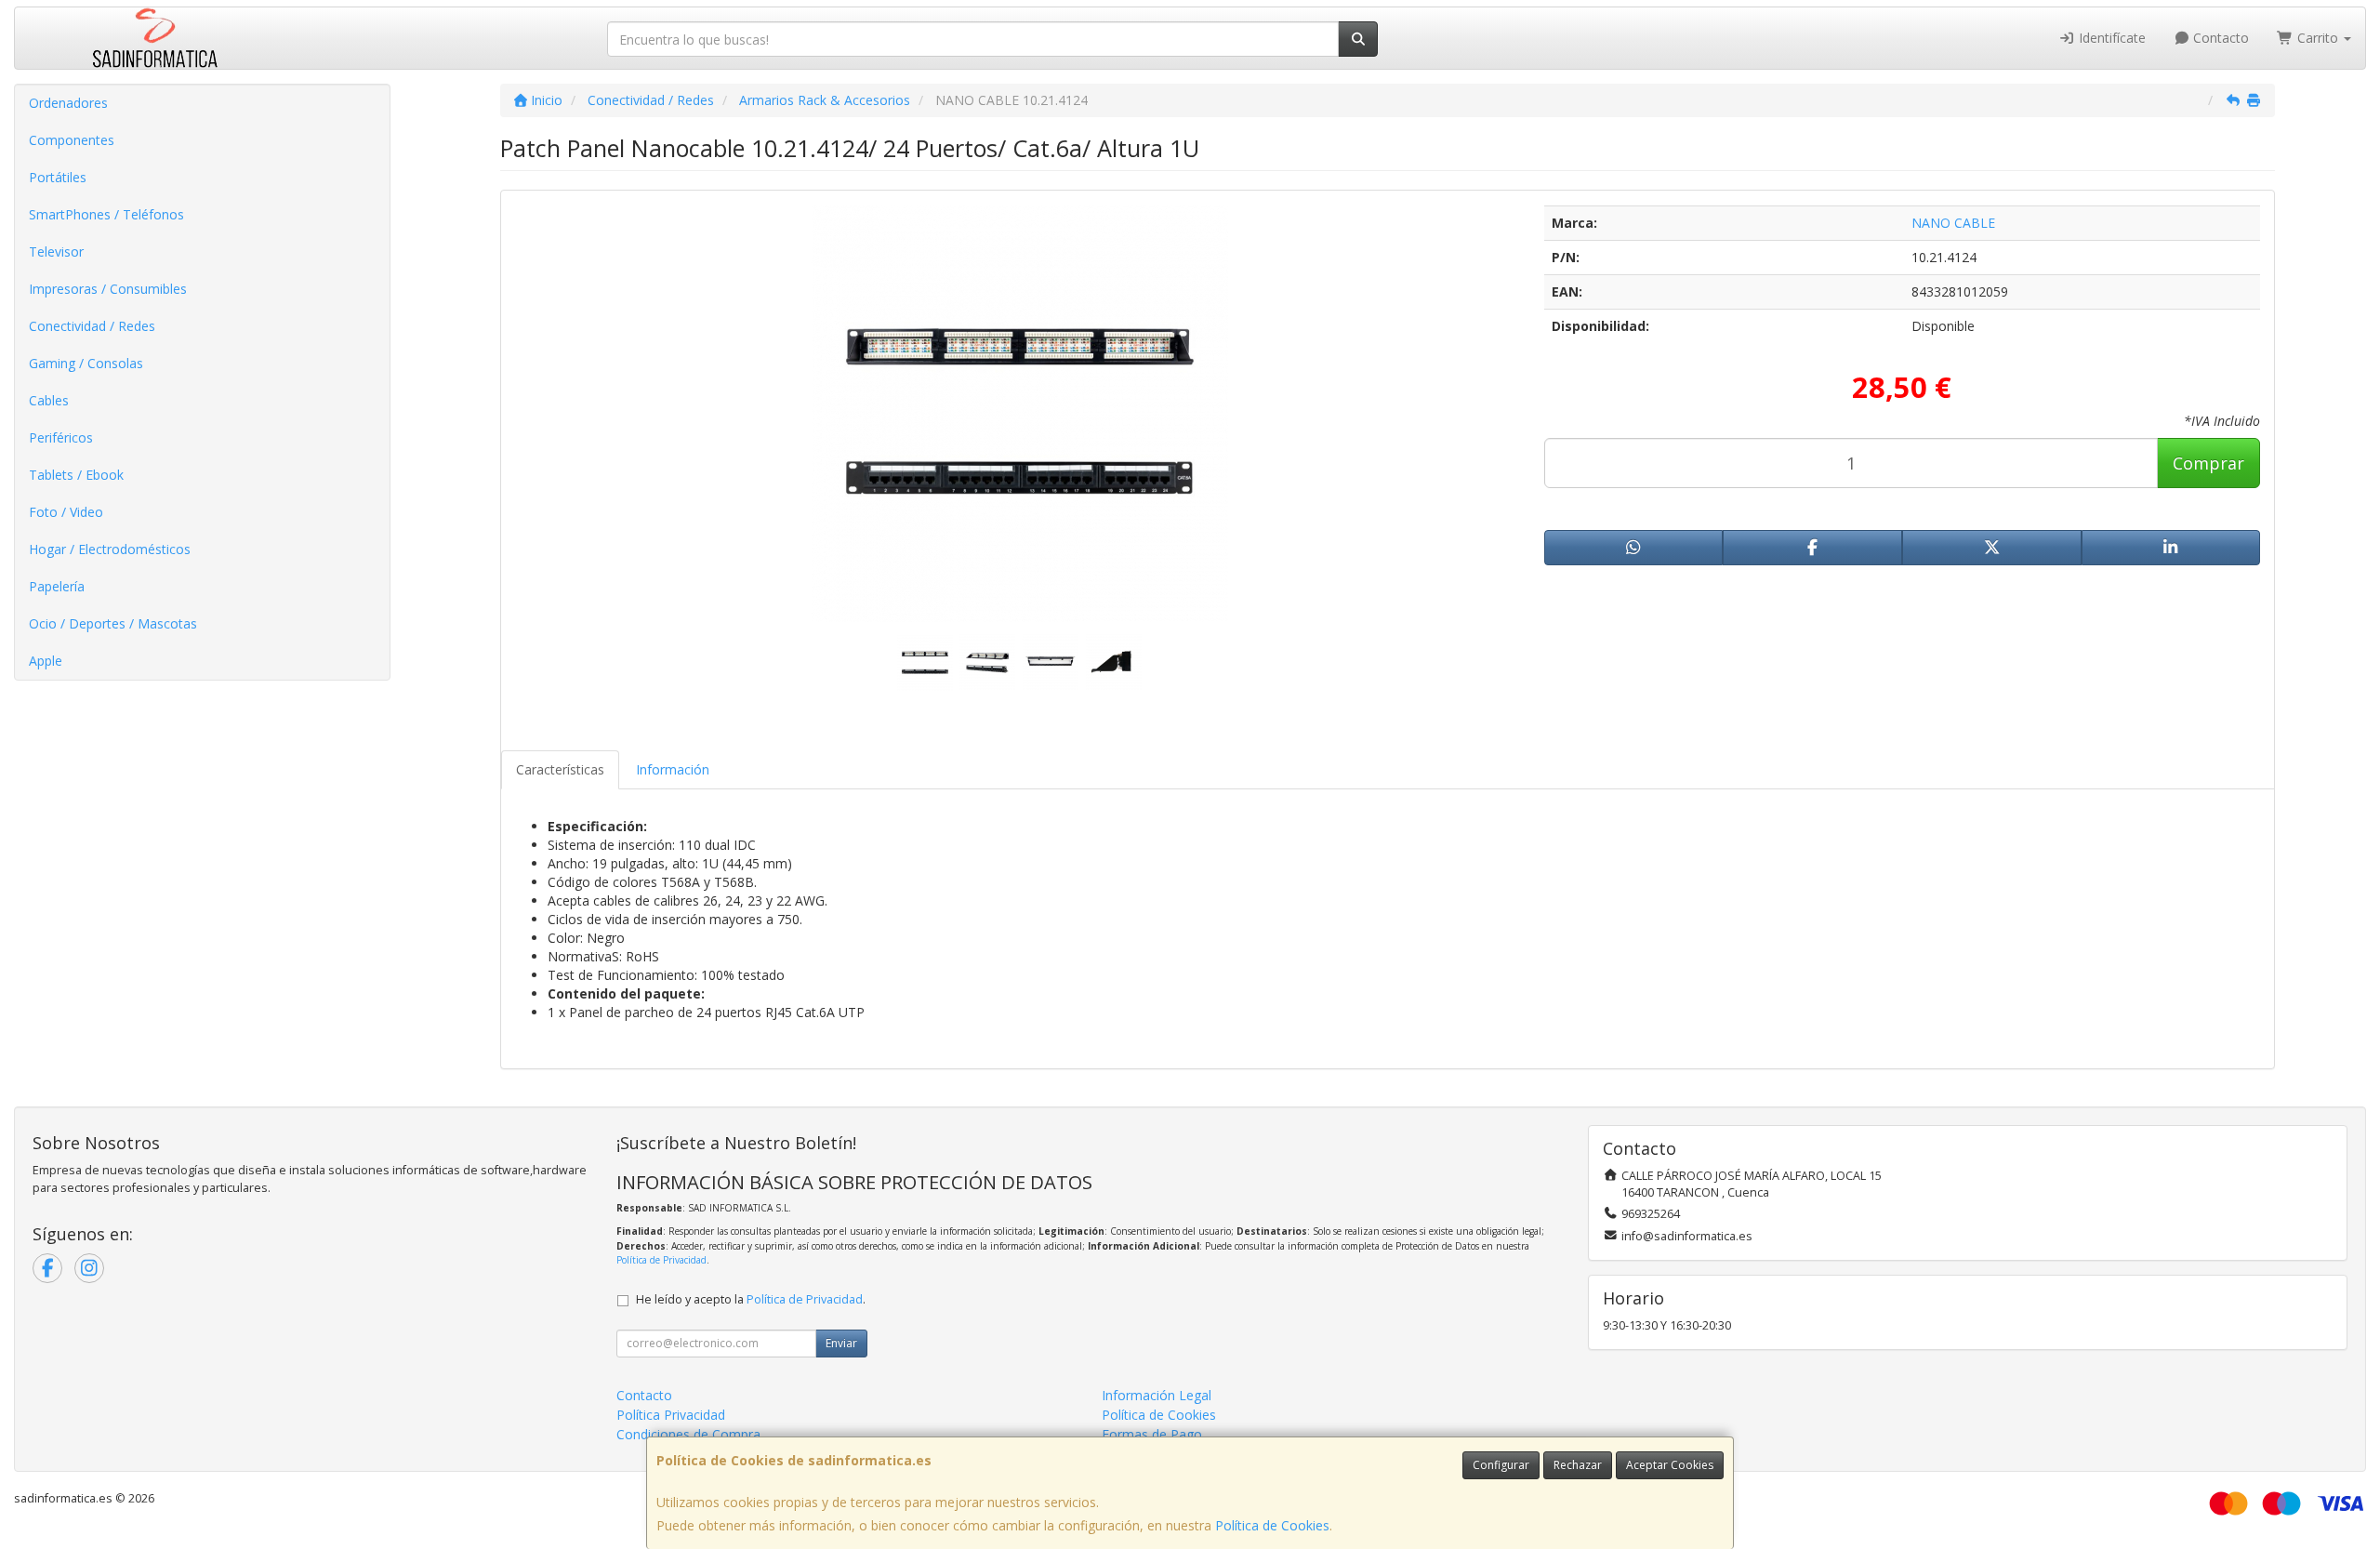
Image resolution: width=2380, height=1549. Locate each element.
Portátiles (58, 177)
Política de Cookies (1272, 1525)
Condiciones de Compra (688, 1434)
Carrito (2318, 38)
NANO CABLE (1953, 223)
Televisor (56, 252)
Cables (49, 400)
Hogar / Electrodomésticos (110, 549)
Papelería (57, 586)
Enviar (841, 1343)
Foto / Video (66, 512)
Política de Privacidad (661, 1260)
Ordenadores (68, 103)
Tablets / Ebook (76, 475)
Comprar (2208, 463)
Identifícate (2110, 38)
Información (673, 769)
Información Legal (1157, 1395)
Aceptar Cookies (1670, 1465)
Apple (46, 661)
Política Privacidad (671, 1415)
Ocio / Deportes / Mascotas (113, 623)
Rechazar (1578, 1465)
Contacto (2219, 38)
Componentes (72, 140)
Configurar (1501, 1465)
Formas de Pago (1152, 1434)
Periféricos (61, 437)
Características (560, 769)
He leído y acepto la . (751, 1299)
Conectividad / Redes (92, 326)
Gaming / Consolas (86, 363)
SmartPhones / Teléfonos (106, 214)
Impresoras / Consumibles (108, 289)
